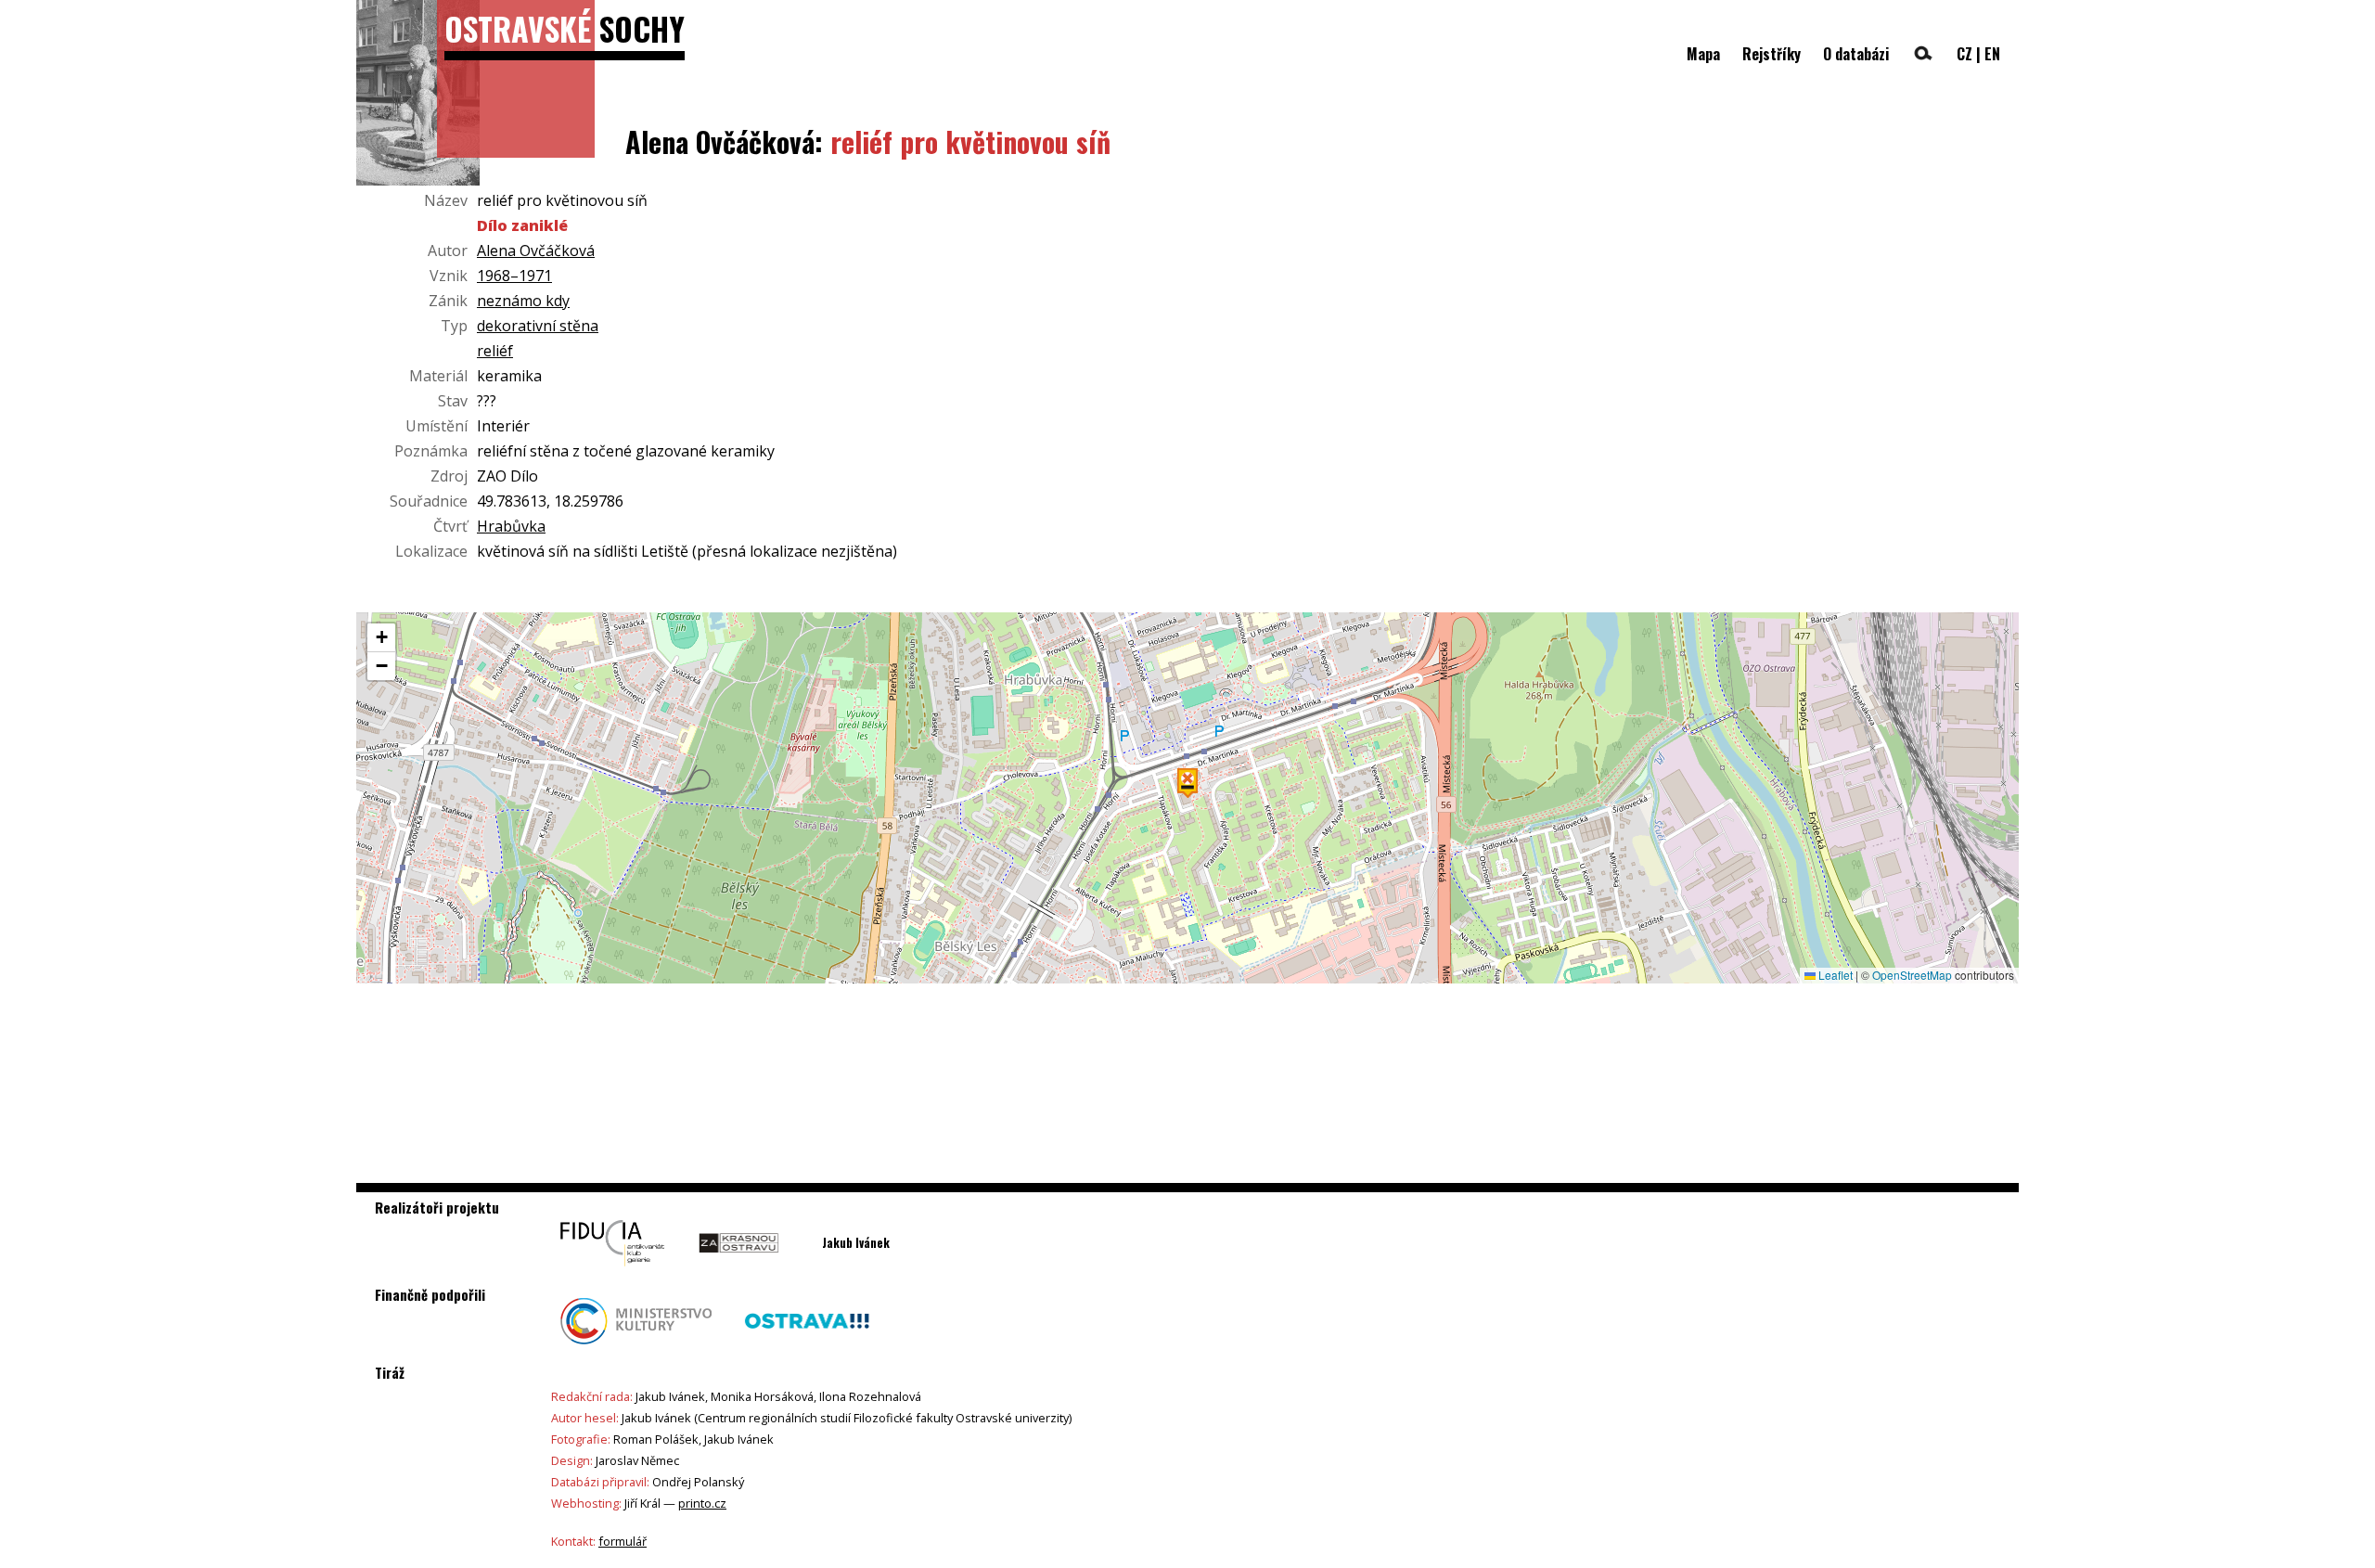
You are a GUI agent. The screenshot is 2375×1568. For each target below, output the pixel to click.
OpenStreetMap (1912, 975)
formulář (623, 1541)
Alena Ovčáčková (536, 251)
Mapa (1703, 54)
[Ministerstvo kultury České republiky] (636, 1349)
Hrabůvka (511, 526)
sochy (565, 28)
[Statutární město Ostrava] (807, 1349)
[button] (1187, 783)
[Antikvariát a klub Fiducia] (612, 1271)
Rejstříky (1772, 54)
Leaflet (1834, 975)
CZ (1964, 54)
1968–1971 (514, 276)
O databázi (1856, 54)
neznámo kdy (523, 301)
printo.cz (702, 1503)
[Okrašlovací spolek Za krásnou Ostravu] (739, 1271)
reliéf (495, 351)
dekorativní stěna (538, 326)
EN (1992, 54)
